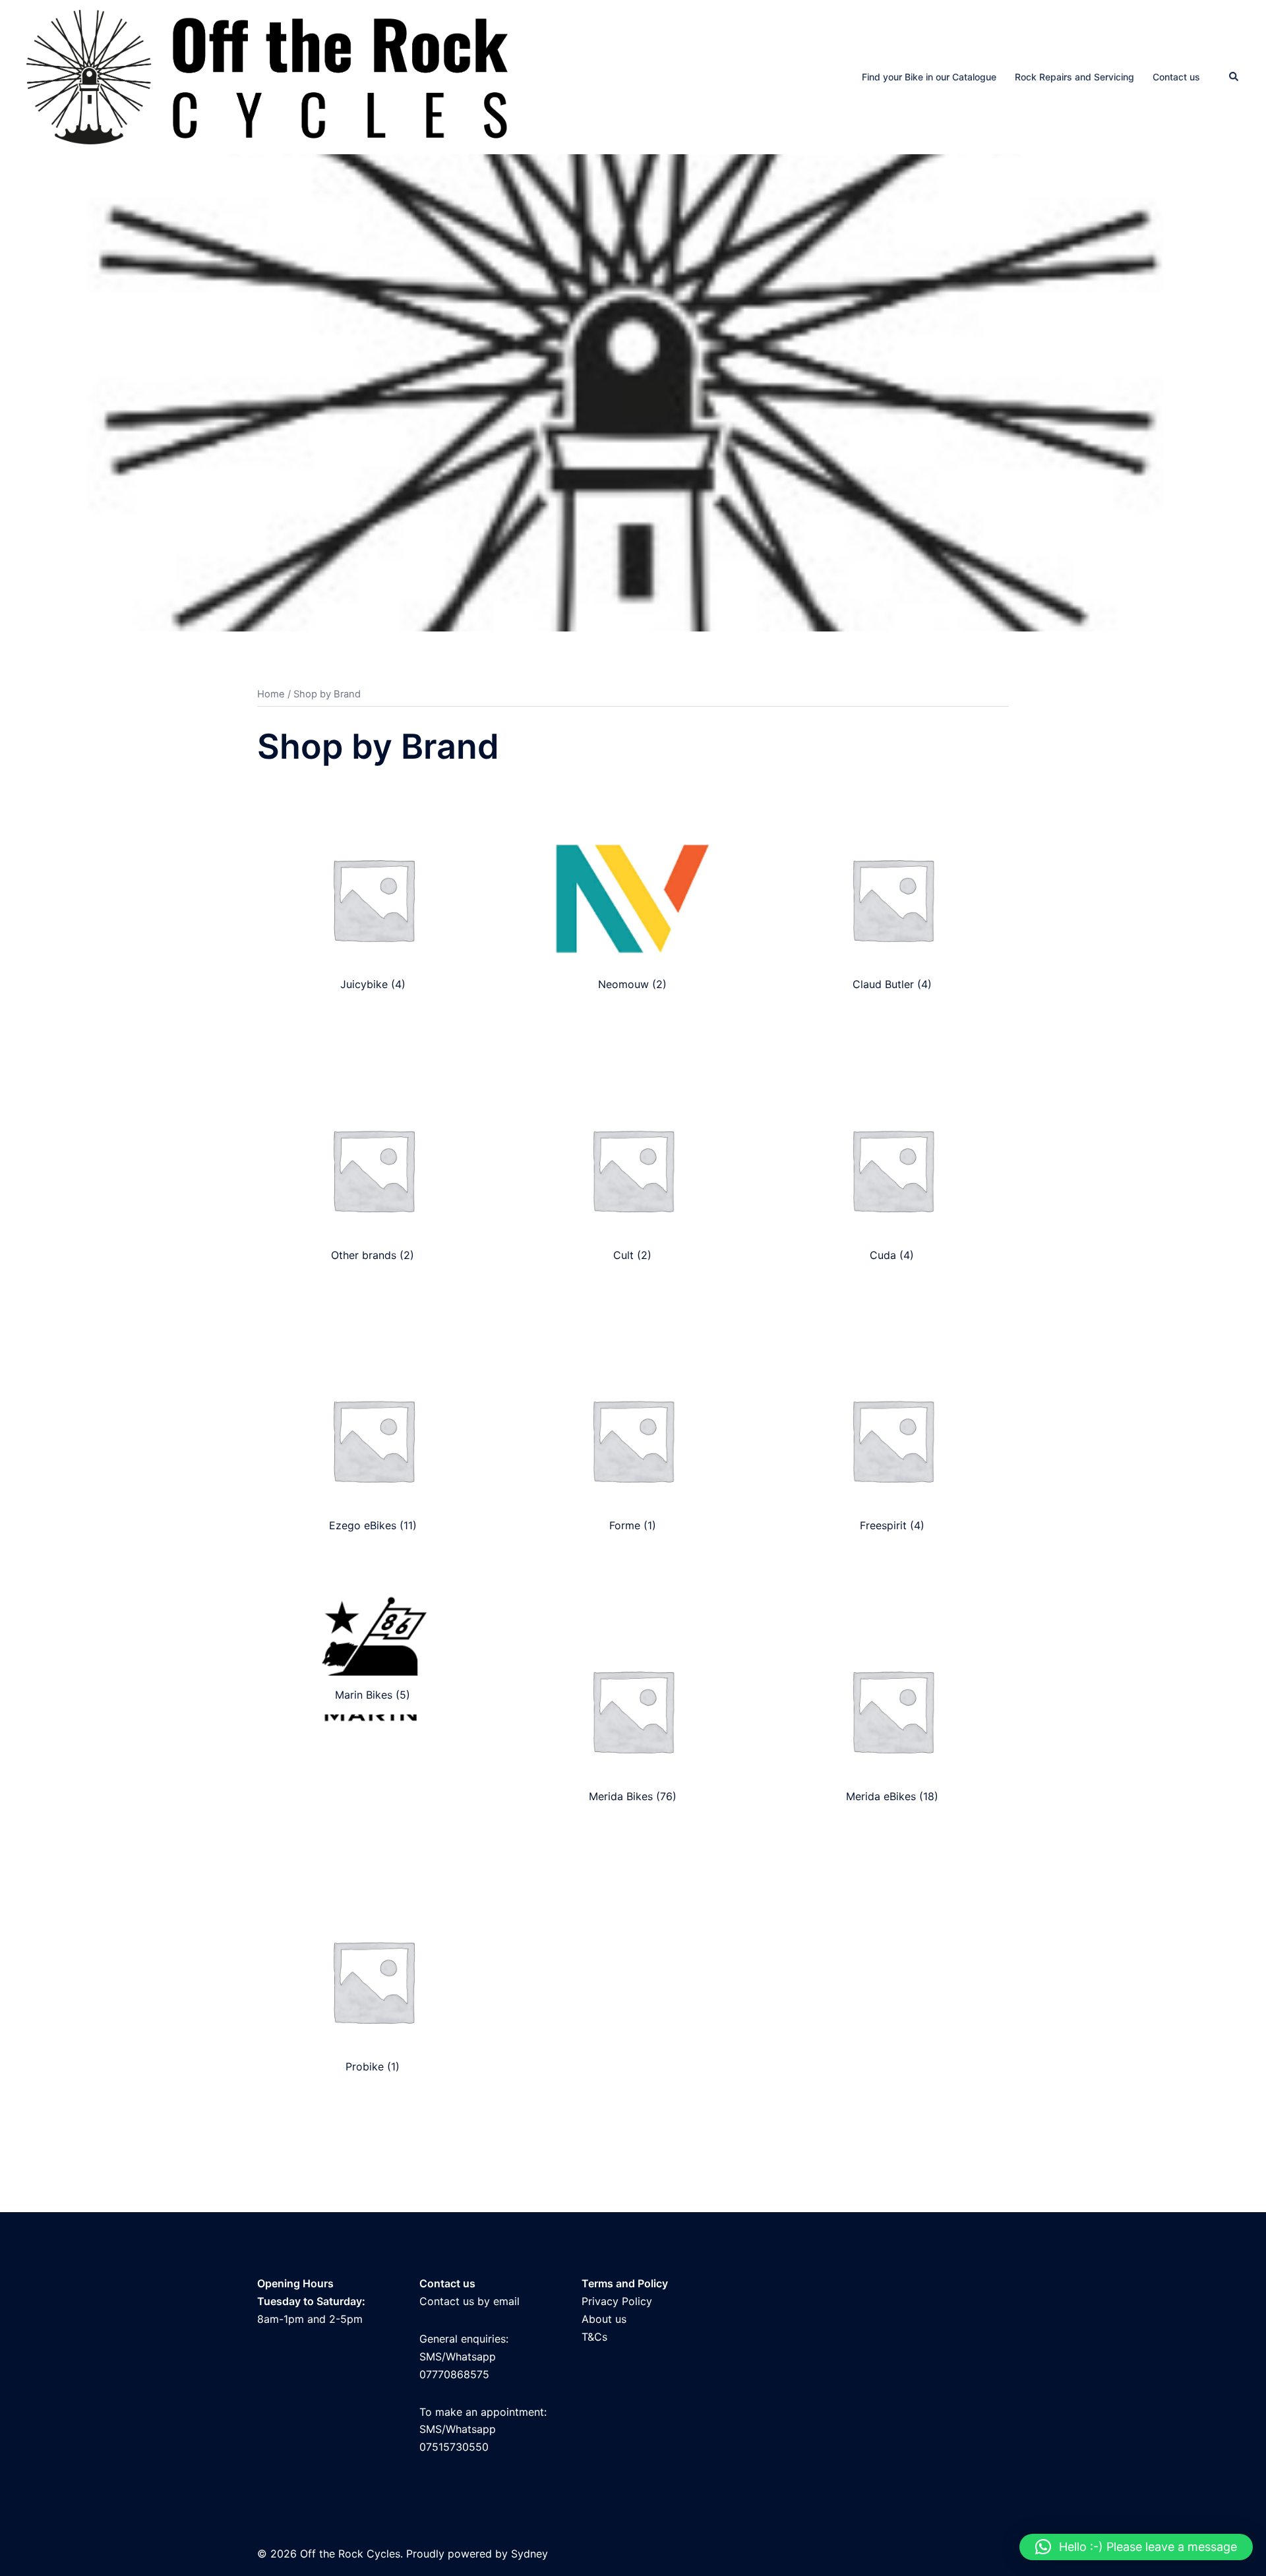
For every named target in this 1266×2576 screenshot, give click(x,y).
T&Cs (594, 2337)
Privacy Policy (617, 2301)
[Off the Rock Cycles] (267, 76)
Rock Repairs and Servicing (1074, 77)
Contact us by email (469, 2301)
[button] (1234, 77)
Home (271, 694)
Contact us (1176, 77)
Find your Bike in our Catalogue (929, 77)
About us (604, 2319)
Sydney (529, 2554)
